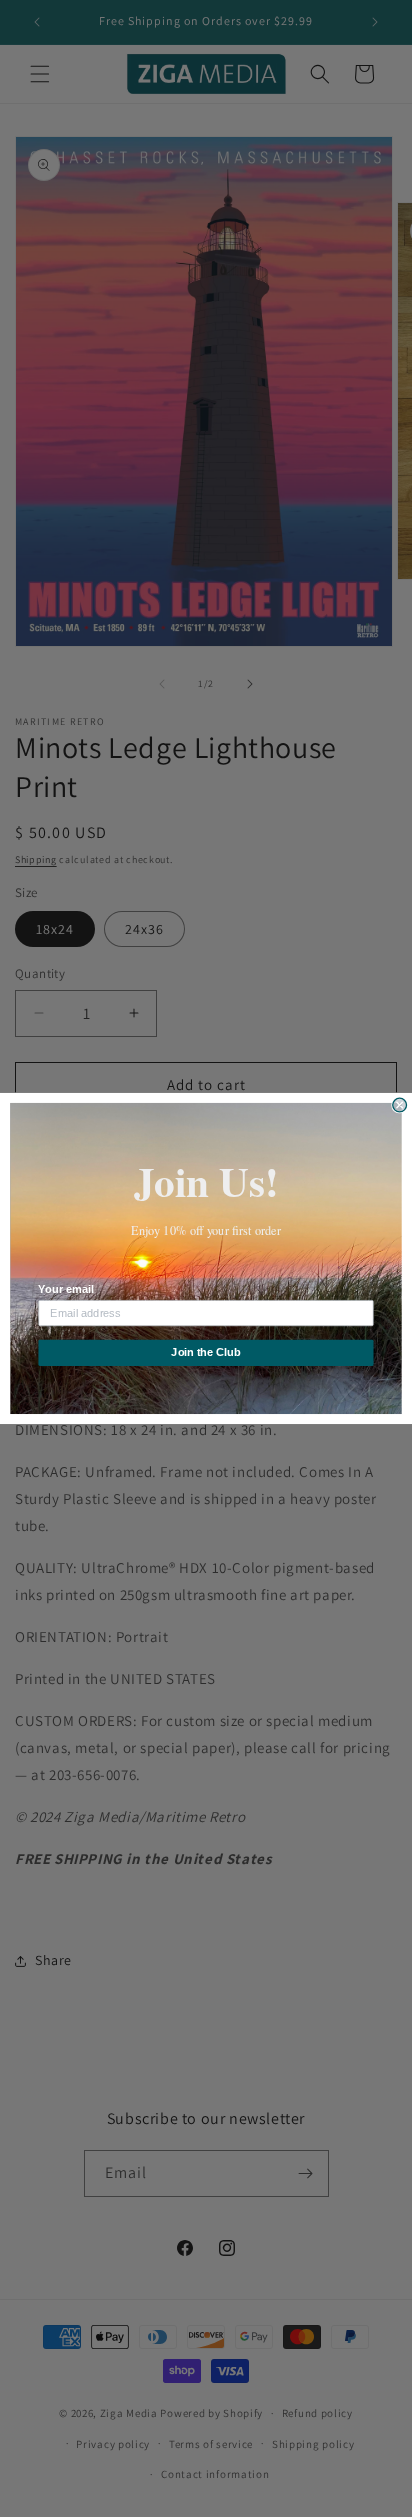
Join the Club (205, 1353)
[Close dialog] (400, 1105)
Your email (65, 1290)
